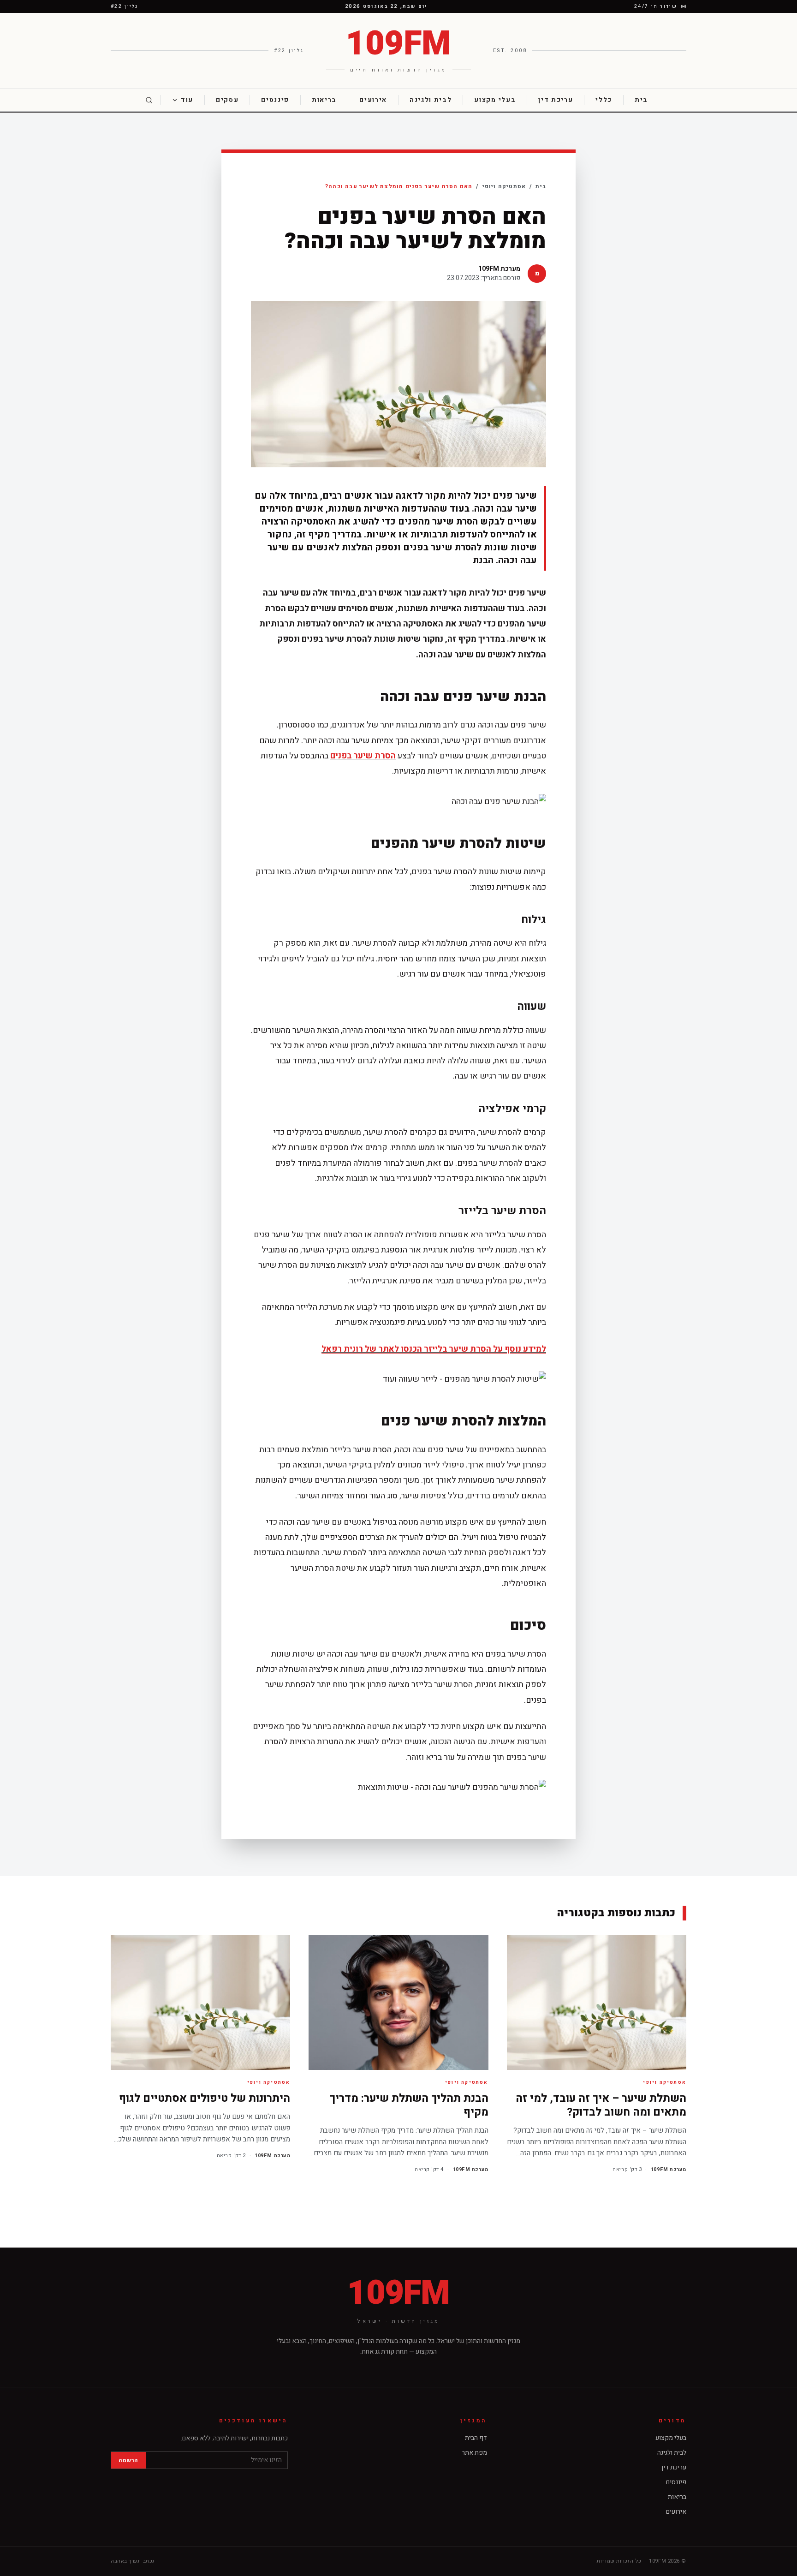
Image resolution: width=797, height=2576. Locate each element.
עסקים (227, 100)
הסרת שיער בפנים (363, 756)
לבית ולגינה (431, 100)
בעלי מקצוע (495, 100)
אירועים (373, 100)
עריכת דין (556, 100)
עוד (187, 100)
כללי (604, 100)
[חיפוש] (149, 100)
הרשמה (128, 2460)
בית (641, 100)
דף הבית (476, 2438)
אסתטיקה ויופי (504, 186)
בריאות (324, 100)
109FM (398, 2294)
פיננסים (275, 100)
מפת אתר (474, 2453)
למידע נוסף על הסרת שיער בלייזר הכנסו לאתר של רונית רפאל (434, 1349)
